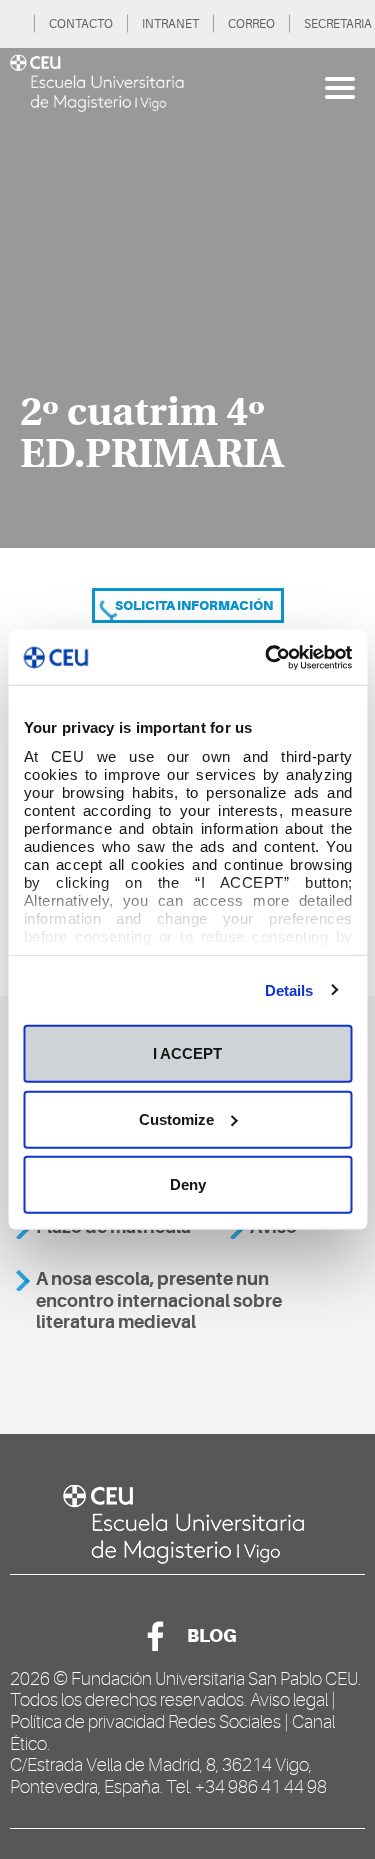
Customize (176, 1118)
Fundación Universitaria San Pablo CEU (214, 1679)
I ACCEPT (187, 1053)
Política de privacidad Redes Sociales (145, 1722)
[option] (187, 298)
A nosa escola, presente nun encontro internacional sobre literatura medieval (159, 1300)
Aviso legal (289, 1700)
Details (289, 989)
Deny (188, 1184)
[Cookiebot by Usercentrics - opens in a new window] (267, 657)
